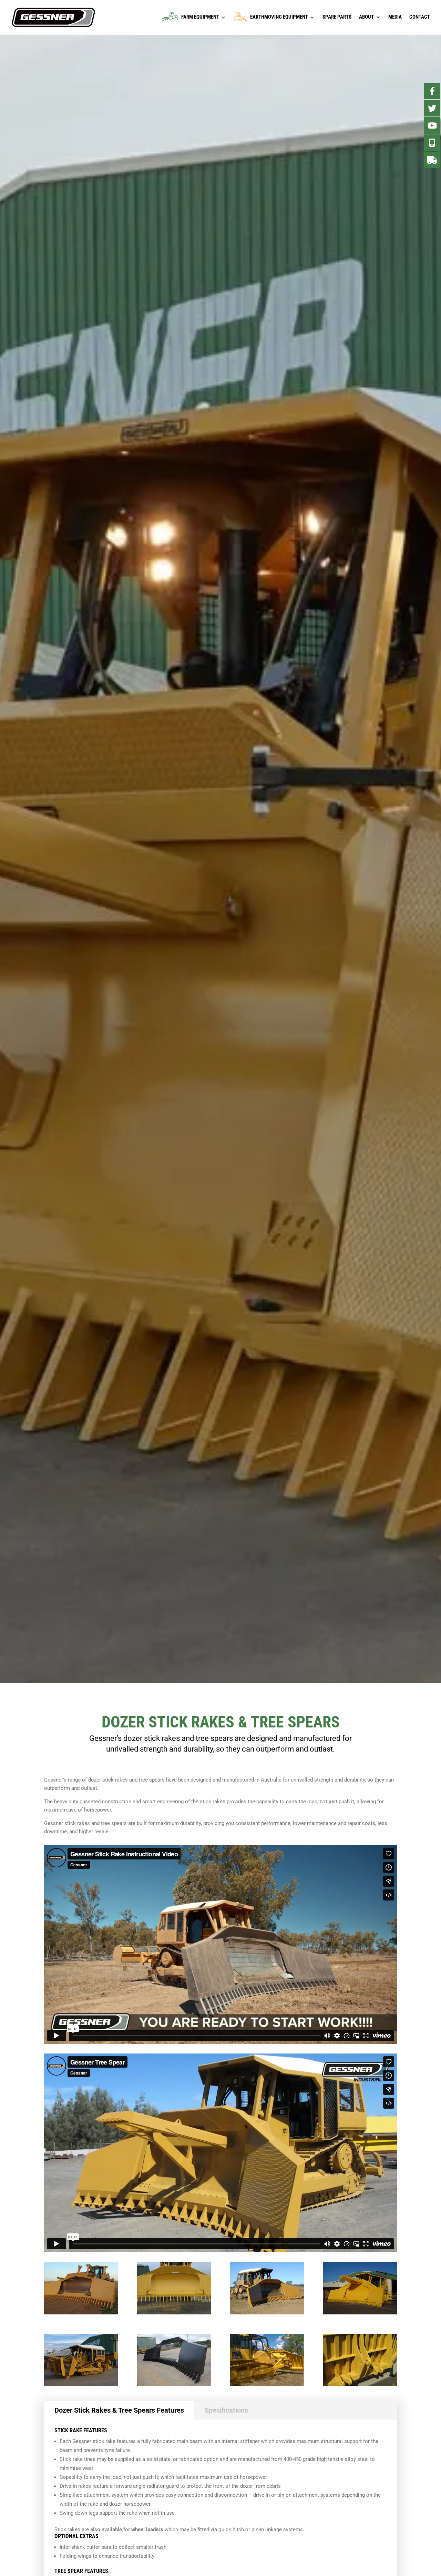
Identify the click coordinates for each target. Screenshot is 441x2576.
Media (395, 17)
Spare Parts (337, 17)
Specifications (226, 2410)
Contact (420, 17)
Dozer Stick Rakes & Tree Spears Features (119, 2410)
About (366, 17)
